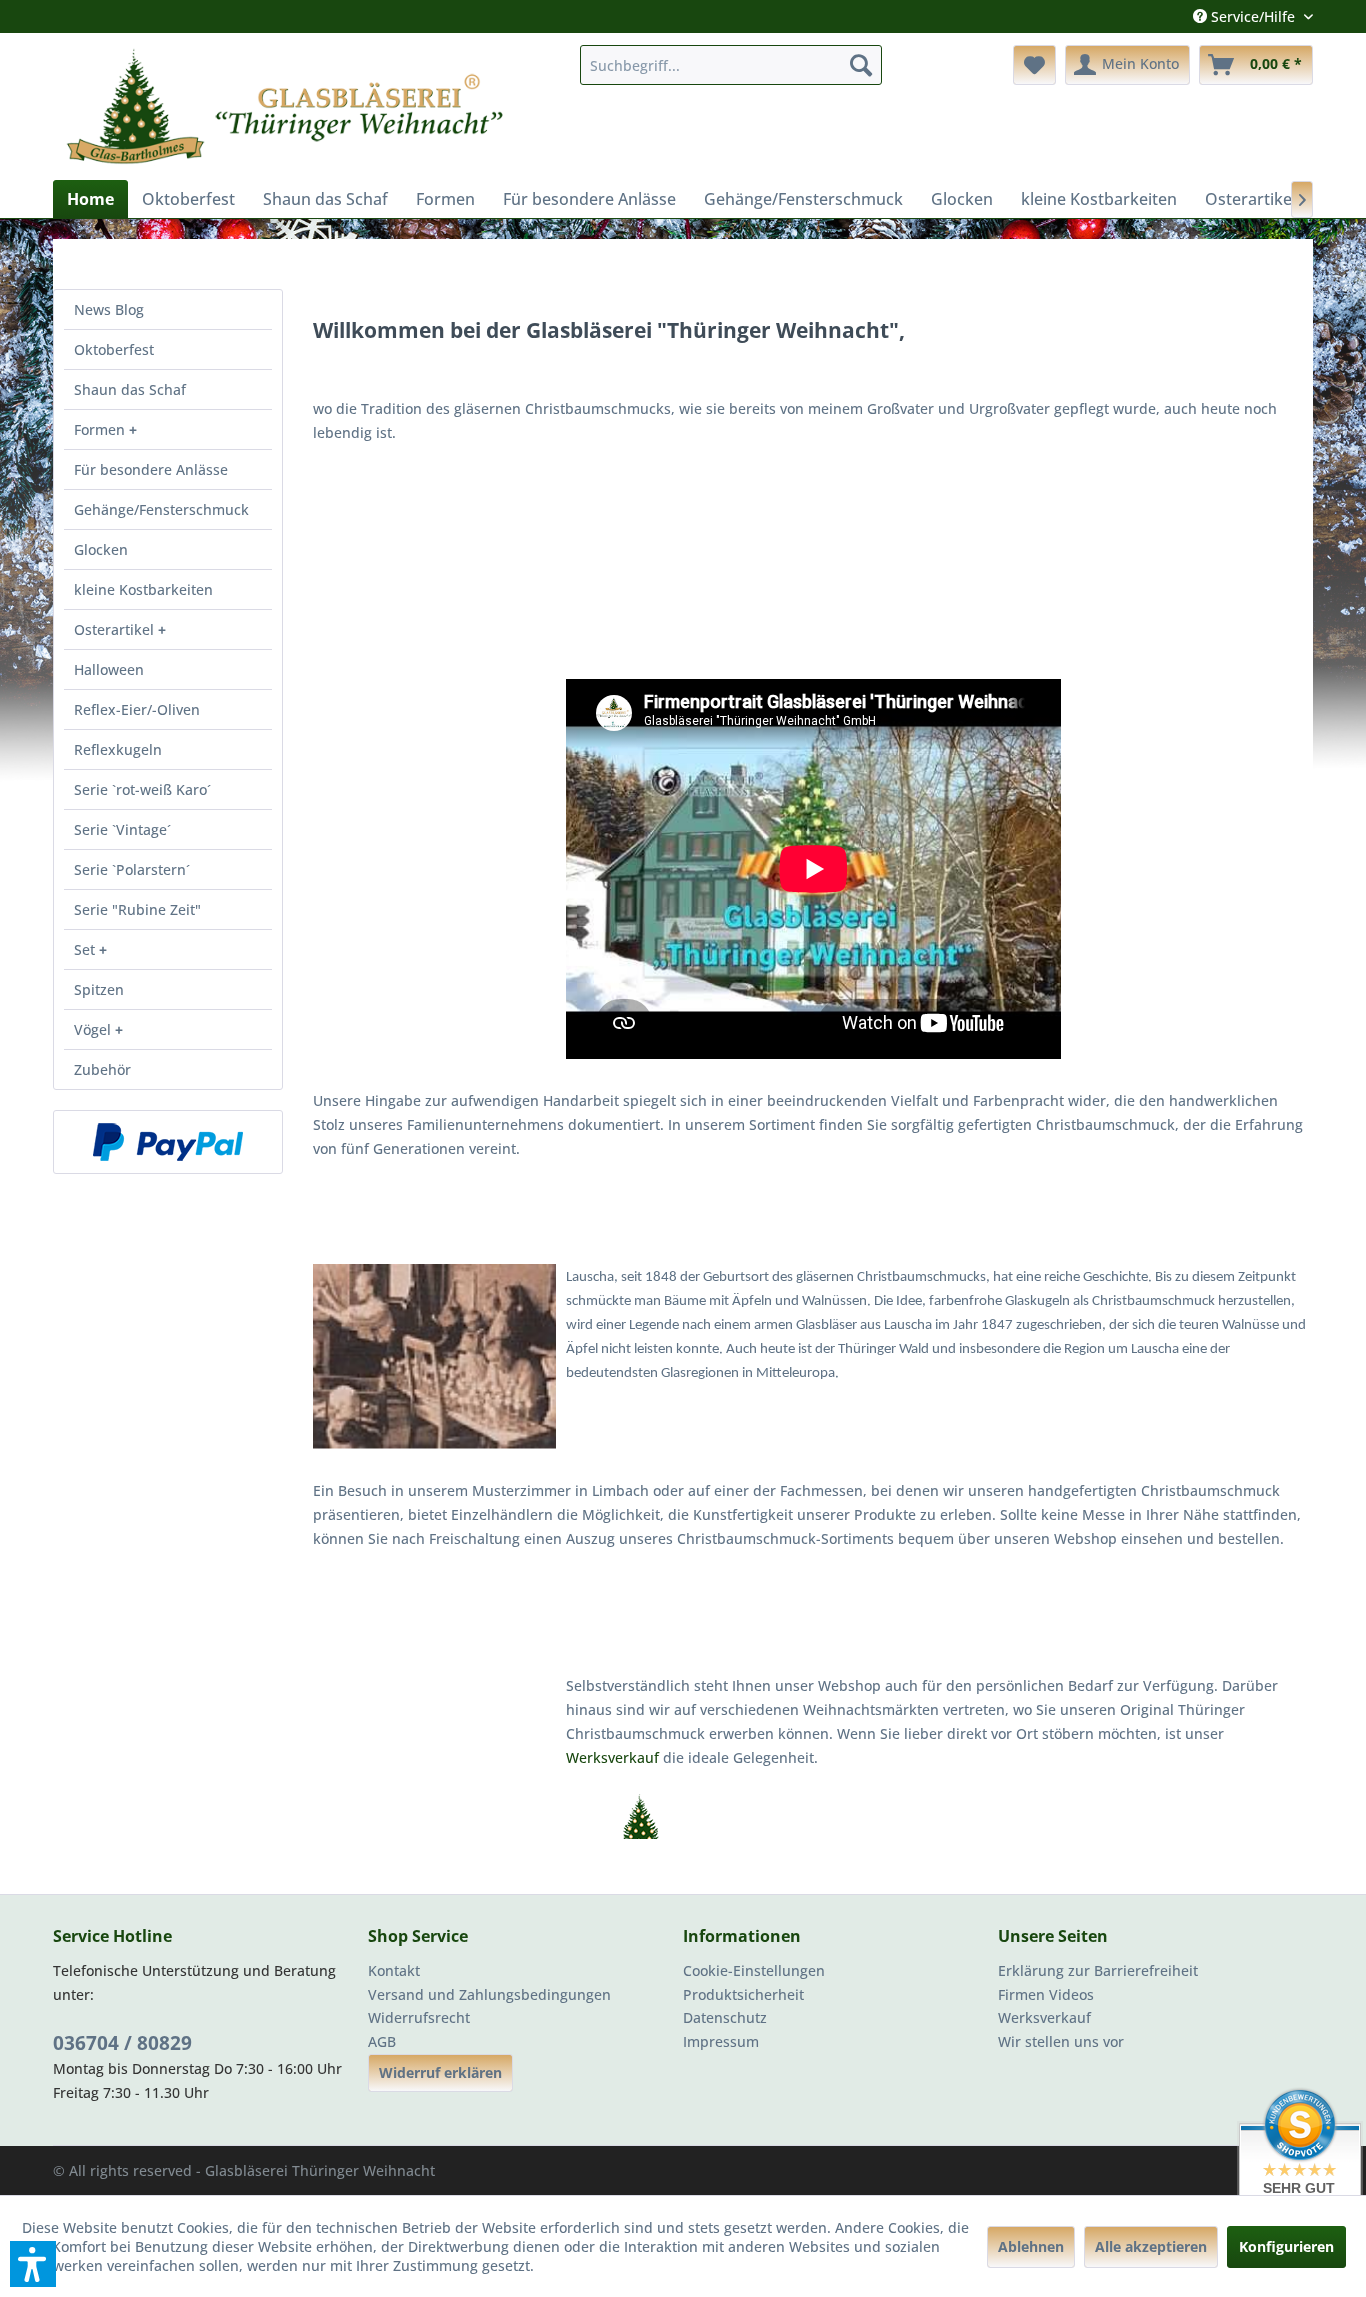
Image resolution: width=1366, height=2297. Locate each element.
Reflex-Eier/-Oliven (137, 709)
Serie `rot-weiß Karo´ (142, 789)
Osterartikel (116, 629)
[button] (33, 2264)
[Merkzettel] (1034, 65)
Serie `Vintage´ (122, 829)
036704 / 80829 (122, 2043)
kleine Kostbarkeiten (143, 589)
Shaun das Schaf (130, 389)
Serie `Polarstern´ (132, 869)
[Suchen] (861, 65)
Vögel (94, 1029)
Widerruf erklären (440, 2072)
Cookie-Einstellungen (754, 1970)
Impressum (721, 2041)
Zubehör (102, 1069)
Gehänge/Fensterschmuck (161, 509)
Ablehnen (1031, 2246)
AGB (382, 2041)
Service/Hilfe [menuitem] (1253, 16)
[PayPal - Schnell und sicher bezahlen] (168, 1142)
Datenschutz (725, 2017)
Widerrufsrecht (419, 2017)
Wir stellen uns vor (1061, 2041)
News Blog (109, 309)
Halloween (109, 669)
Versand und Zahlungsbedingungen (489, 1994)
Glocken (101, 549)
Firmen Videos (1046, 1994)
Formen (101, 429)
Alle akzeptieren (1151, 2246)
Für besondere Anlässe (151, 469)
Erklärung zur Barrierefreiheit (1098, 1970)
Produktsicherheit (743, 1994)
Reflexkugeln (118, 749)
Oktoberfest (114, 349)
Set (86, 949)
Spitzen (99, 989)
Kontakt (394, 1970)
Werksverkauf (614, 1757)
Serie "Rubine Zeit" (137, 909)
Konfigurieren (1286, 2246)
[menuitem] (731, 65)
